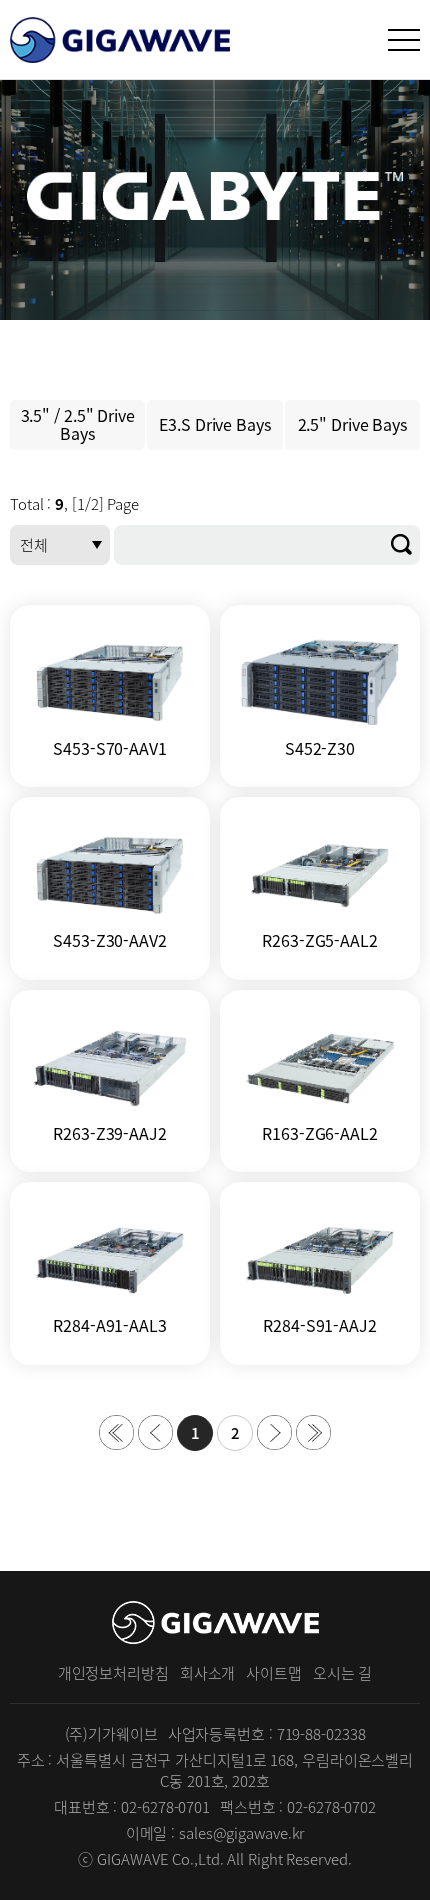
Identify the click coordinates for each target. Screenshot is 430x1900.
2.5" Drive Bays (353, 424)
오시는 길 (343, 1673)
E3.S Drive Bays (215, 424)
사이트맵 (274, 1673)
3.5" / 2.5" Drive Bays (78, 424)
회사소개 (208, 1673)
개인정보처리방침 (113, 1673)
